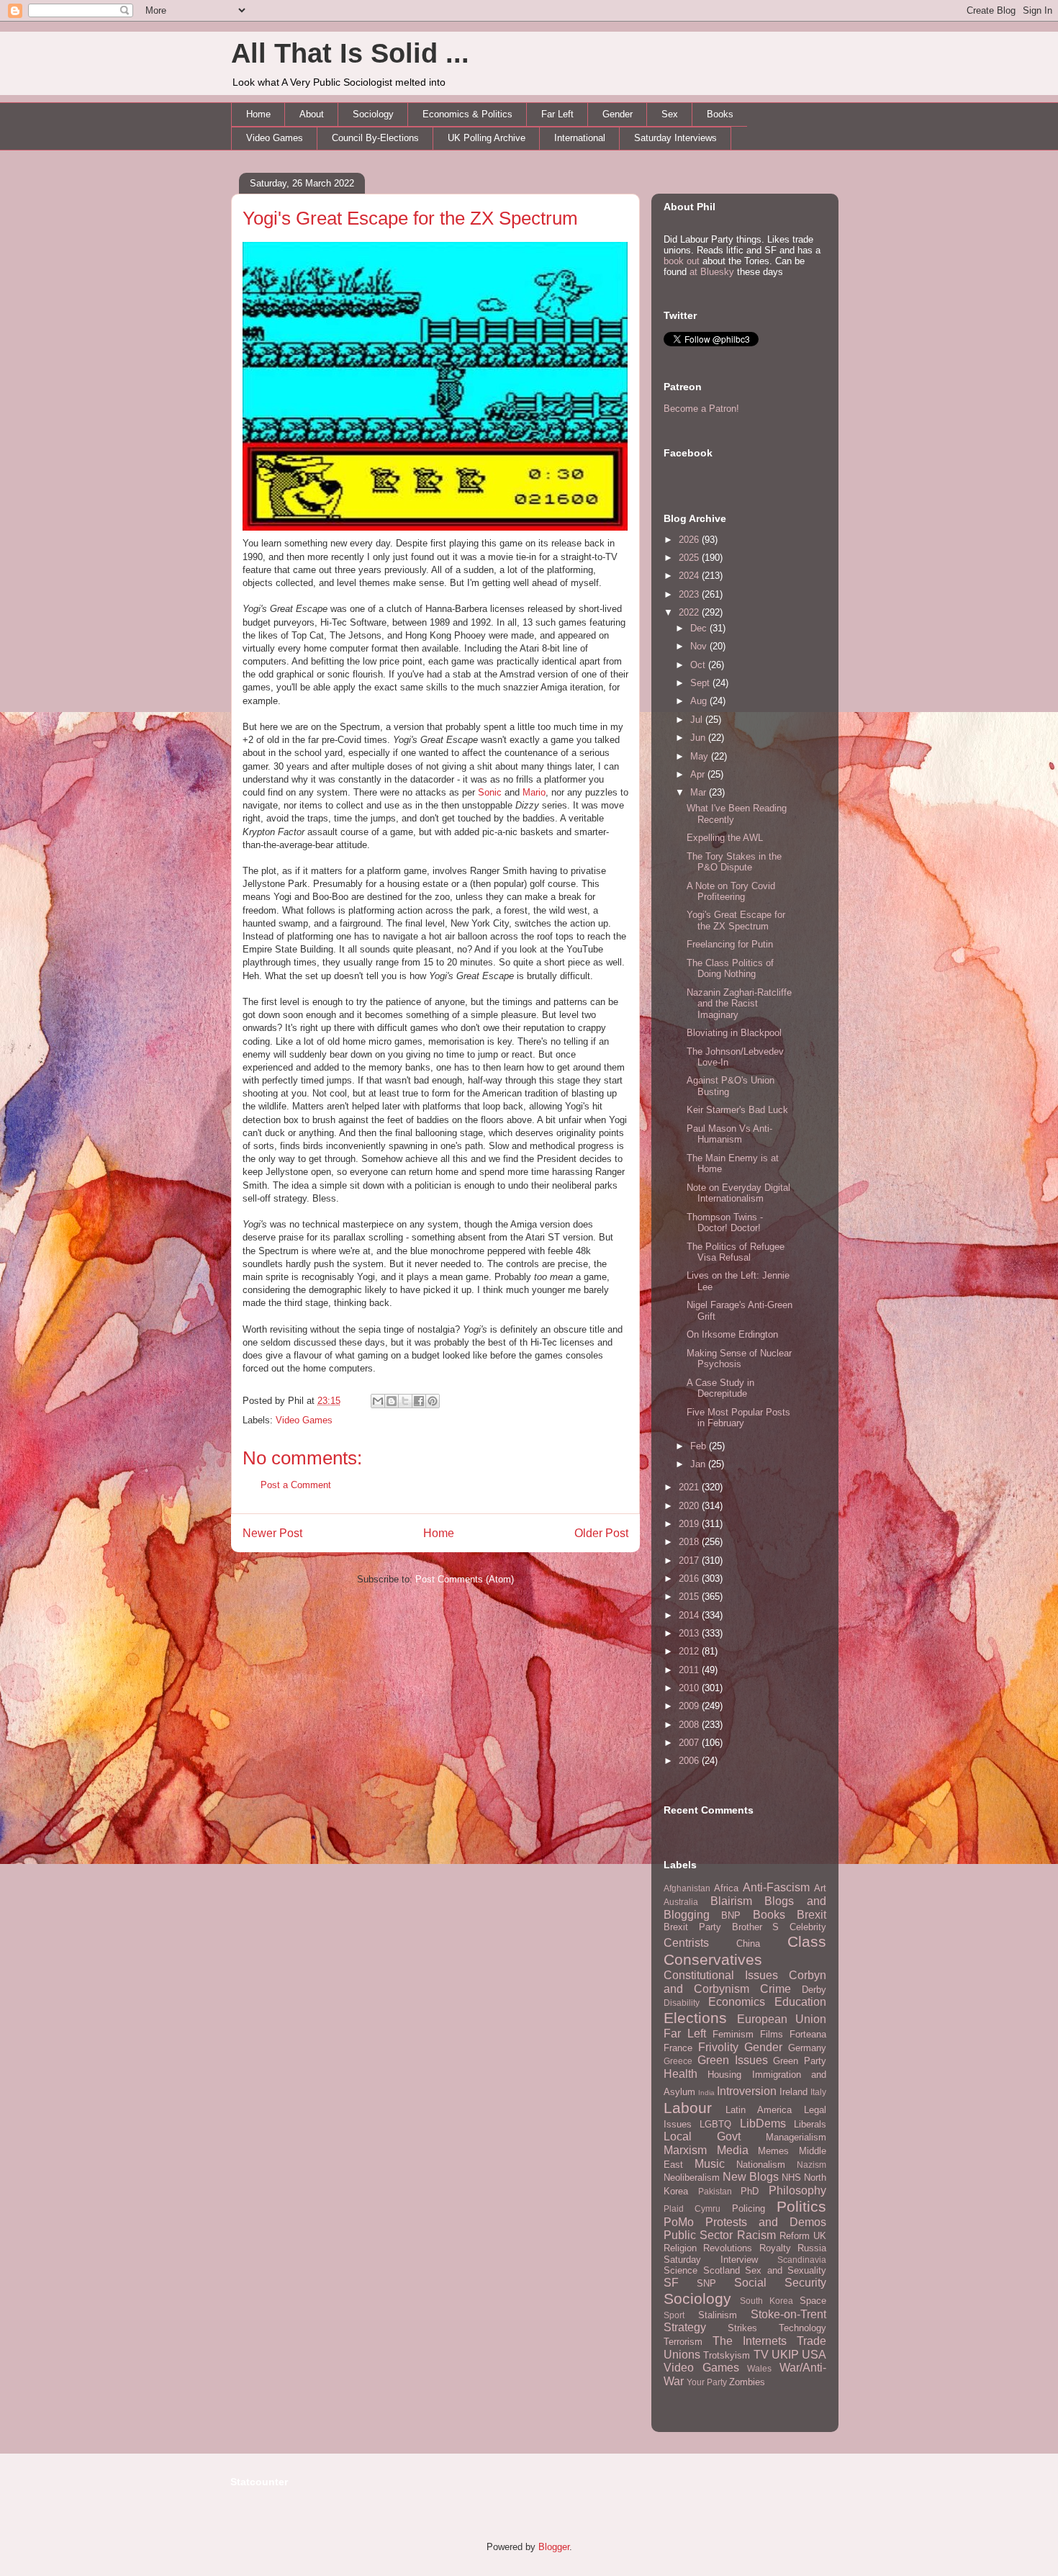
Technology (802, 2328)
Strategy (685, 2327)
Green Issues (733, 2060)
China (748, 1944)
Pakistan (715, 2191)
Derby (814, 1990)
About (312, 114)
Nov (700, 646)
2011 (690, 1670)
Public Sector (698, 2235)
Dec (700, 628)
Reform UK (803, 2236)
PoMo (679, 2222)
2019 (690, 1524)
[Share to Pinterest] (433, 1401)
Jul (698, 720)
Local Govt (702, 2136)
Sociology (373, 114)
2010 (690, 1688)
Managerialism (796, 2137)
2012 (690, 1651)
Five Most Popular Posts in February (738, 1418)
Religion (680, 2248)
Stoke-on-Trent (788, 2314)
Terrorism (683, 2342)
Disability (682, 2003)
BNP (731, 1915)
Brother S (756, 1927)
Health (681, 2074)
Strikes (742, 2328)
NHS (791, 2178)
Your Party (707, 2382)
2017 (690, 1561)
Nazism (811, 2165)
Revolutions (728, 2248)
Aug (700, 701)
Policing (749, 2208)
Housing (724, 2075)
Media (733, 2150)
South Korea (767, 2301)
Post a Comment (296, 1485)
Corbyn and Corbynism (745, 1982)
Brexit (811, 1915)
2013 (690, 1633)
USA (814, 2355)
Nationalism (761, 2165)
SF (671, 2283)
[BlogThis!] (392, 1401)
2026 (690, 540)
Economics (737, 2002)
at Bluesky (712, 272)
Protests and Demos (766, 2222)
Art (820, 1888)
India (706, 2093)
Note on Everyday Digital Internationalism (738, 1193)
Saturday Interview (711, 2260)
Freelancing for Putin (730, 944)
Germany (807, 2048)
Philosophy (797, 2190)
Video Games (275, 138)
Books (720, 114)
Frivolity (718, 2047)
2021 (690, 1487)
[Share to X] (405, 1401)
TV (761, 2355)
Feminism (733, 2034)
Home (258, 114)
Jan (699, 1464)
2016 (690, 1579)
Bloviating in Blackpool (734, 1033)
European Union (782, 2019)
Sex (670, 114)
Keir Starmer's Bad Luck (737, 1110)
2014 (690, 1615)
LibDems (763, 2124)
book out (682, 261)
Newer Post (272, 1533)
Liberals (810, 2124)
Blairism (731, 1901)
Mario (534, 792)
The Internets (750, 2341)
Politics (801, 2206)
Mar (700, 792)
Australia (681, 1902)
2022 (690, 612)
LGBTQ (715, 2124)
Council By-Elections (375, 138)
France (678, 2048)
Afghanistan (687, 1888)
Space (813, 2301)
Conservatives (713, 1959)
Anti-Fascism (776, 1887)
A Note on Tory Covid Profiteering (731, 892)
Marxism (685, 2150)
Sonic (490, 792)
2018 (690, 1542)
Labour (688, 2108)
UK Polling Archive (487, 138)
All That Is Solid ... (350, 53)
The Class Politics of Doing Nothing (730, 969)
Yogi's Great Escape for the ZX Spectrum (410, 218)
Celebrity (808, 1927)
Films (772, 2034)
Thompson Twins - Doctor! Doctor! (725, 1223)
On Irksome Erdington (732, 1334)
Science (681, 2270)
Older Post (601, 1533)
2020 (690, 1506)
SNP (706, 2283)
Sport (674, 2315)
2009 (690, 1706)
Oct (699, 665)
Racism (756, 2235)
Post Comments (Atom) (465, 1579)
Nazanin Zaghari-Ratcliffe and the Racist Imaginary (739, 1004)
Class (807, 1941)
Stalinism (718, 2315)
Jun (699, 738)
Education (800, 2002)
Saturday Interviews (675, 138)
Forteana (808, 2034)
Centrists (686, 1943)
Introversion (747, 2091)
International (580, 138)
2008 (690, 1725)
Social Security (780, 2283)
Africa (726, 1888)
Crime (776, 1989)
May (701, 756)
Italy (818, 2092)
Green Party (800, 2061)
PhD (750, 2191)
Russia (812, 2248)
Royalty (775, 2248)
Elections (695, 2018)
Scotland (722, 2270)
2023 (690, 594)
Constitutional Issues (721, 1975)
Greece (678, 2061)
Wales (759, 2368)
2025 (690, 558)
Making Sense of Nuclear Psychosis (739, 1359)
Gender (618, 114)
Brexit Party (692, 1927)
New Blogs (751, 2177)
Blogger (554, 2547)
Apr (699, 774)
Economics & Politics (467, 114)
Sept (701, 683)
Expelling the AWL (725, 838)
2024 (690, 576)
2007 (690, 1743)
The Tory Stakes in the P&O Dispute (734, 862)
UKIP (785, 2355)
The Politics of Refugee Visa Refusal (736, 1252)
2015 (690, 1597)
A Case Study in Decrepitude (720, 1388)
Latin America (759, 2110)
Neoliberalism (692, 2178)
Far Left (557, 114)
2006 (690, 1761)
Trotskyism (727, 2355)
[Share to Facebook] (419, 1401)
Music (710, 2164)
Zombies (747, 2382)
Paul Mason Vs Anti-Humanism (729, 1134)
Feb (700, 1446)
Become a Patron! (701, 409)
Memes (773, 2151)
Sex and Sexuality (786, 2270)
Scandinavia (802, 2260)
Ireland (793, 2092)
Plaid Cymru (692, 2208)
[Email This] (378, 1401)
